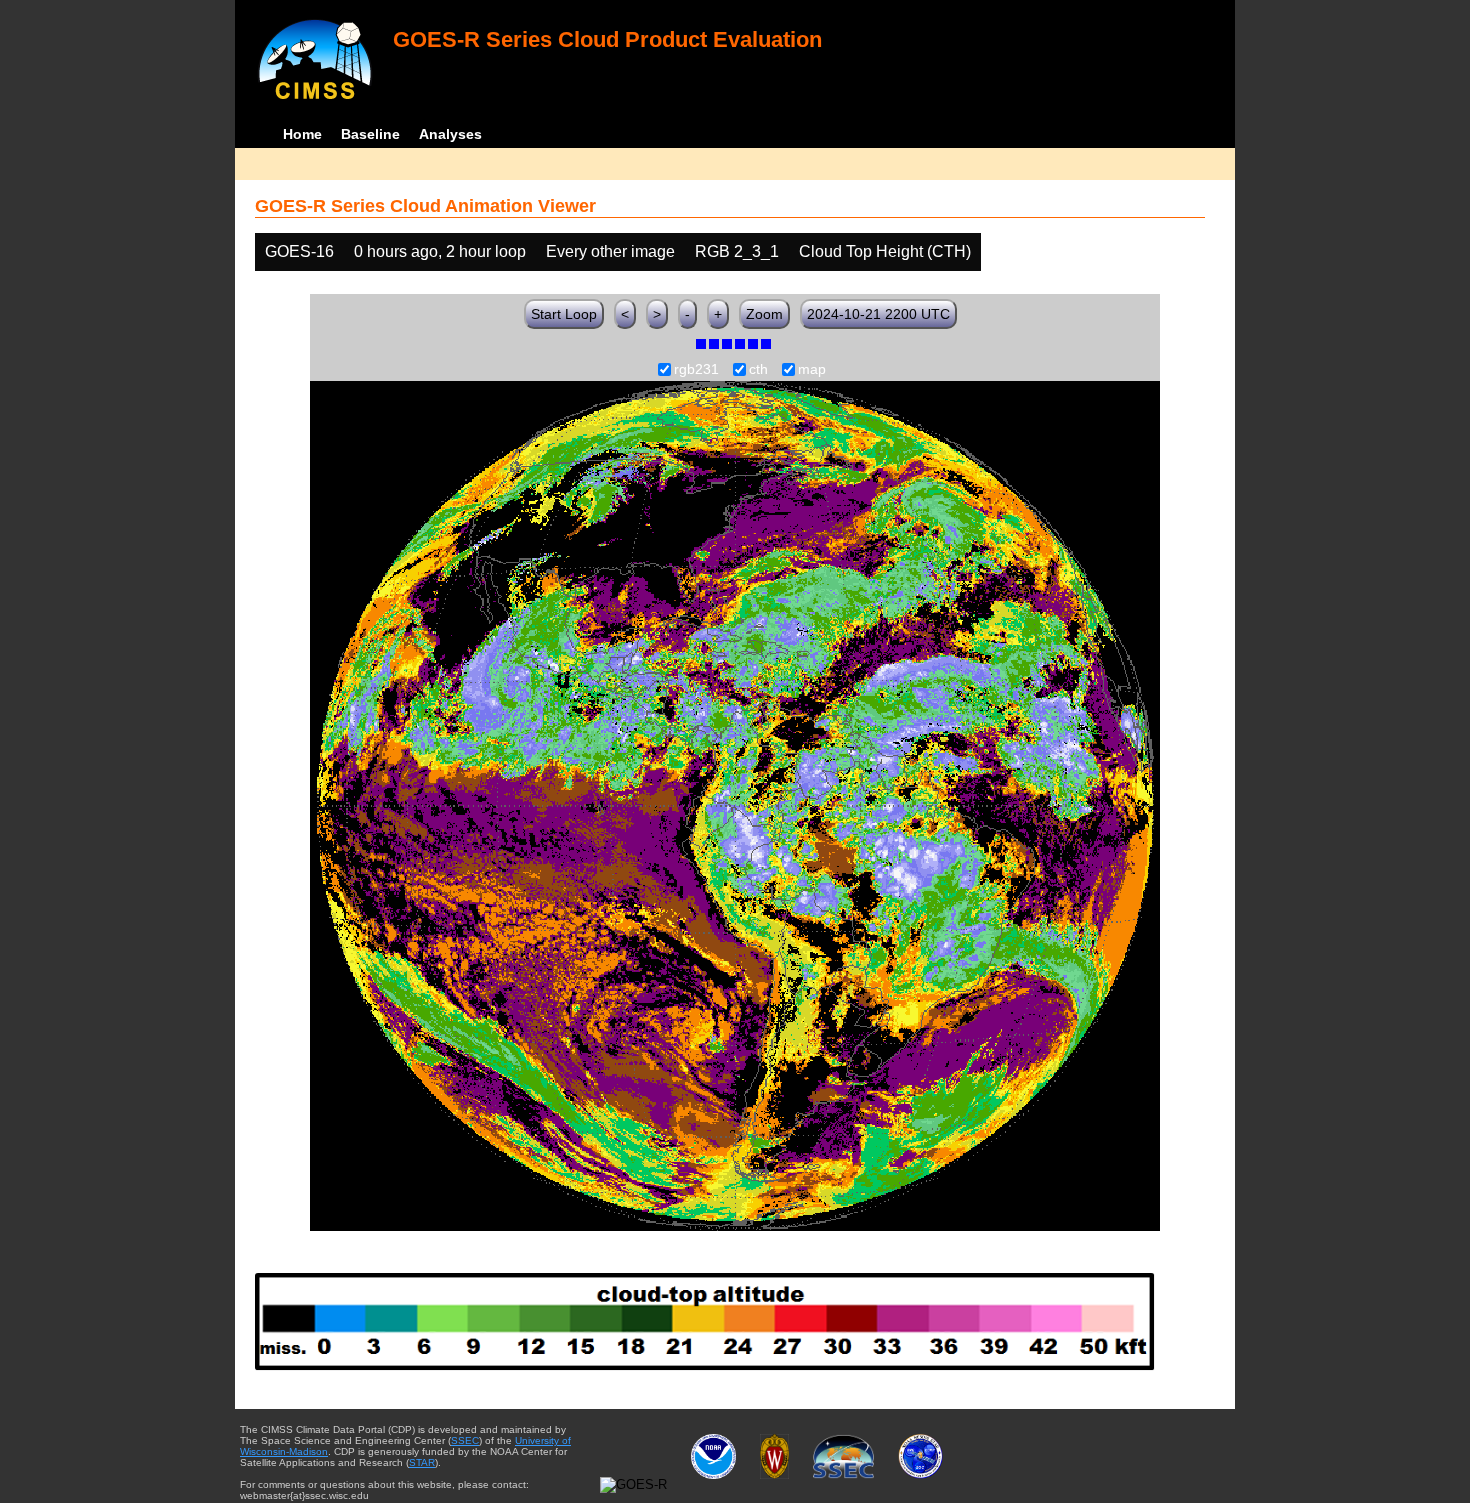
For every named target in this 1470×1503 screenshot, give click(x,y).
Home (302, 134)
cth (758, 370)
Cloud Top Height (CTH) (885, 251)
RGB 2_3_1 (737, 251)
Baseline (370, 134)
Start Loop (564, 314)
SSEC (465, 1440)
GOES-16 (299, 251)
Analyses (450, 134)
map (812, 370)
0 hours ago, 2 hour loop (440, 251)
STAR (422, 1462)
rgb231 (696, 370)
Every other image (610, 251)
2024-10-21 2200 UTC (878, 314)
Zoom (764, 314)
